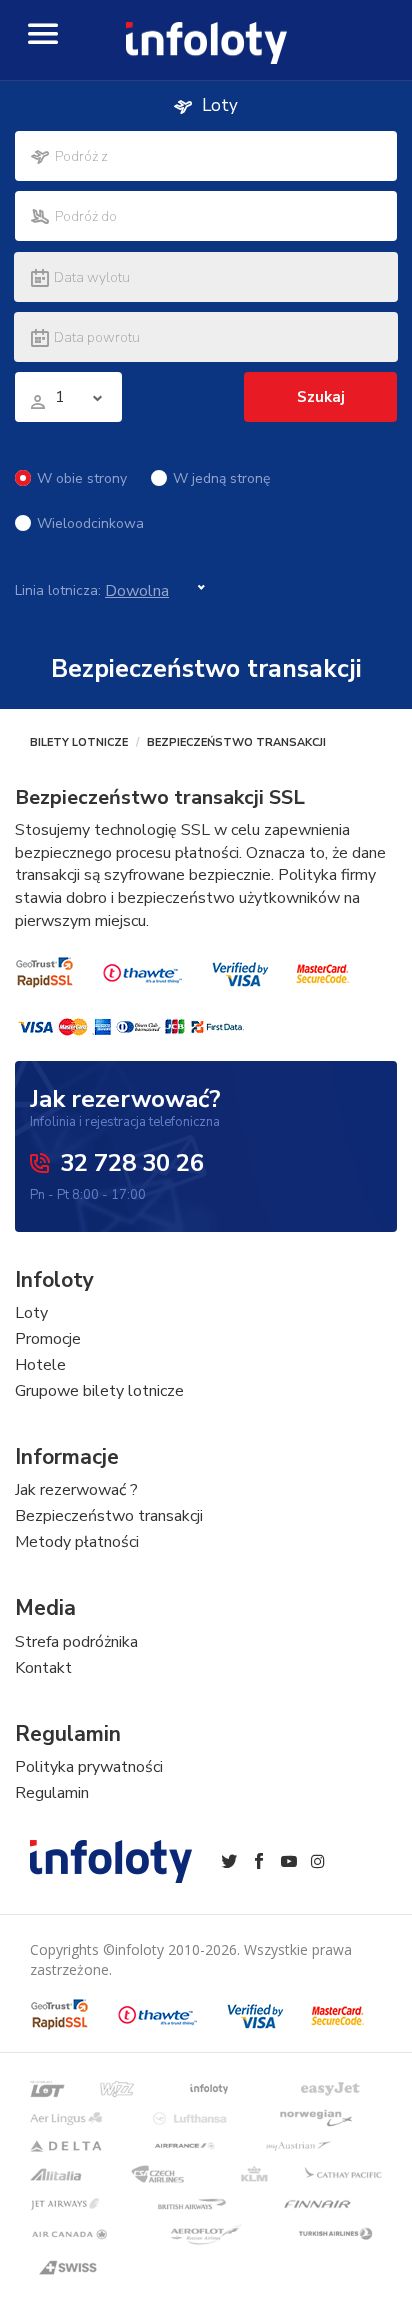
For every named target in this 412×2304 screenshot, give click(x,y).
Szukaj (321, 397)
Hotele (40, 1365)
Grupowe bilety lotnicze (99, 1391)
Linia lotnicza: (58, 590)
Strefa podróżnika (76, 1642)
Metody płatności (77, 1542)
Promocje (48, 1339)
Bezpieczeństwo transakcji (109, 1516)
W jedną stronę (221, 478)
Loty (31, 1313)
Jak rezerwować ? (76, 1490)
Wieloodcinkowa (90, 523)
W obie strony (82, 478)
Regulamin (52, 1793)
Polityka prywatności (89, 1767)
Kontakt (43, 1668)
